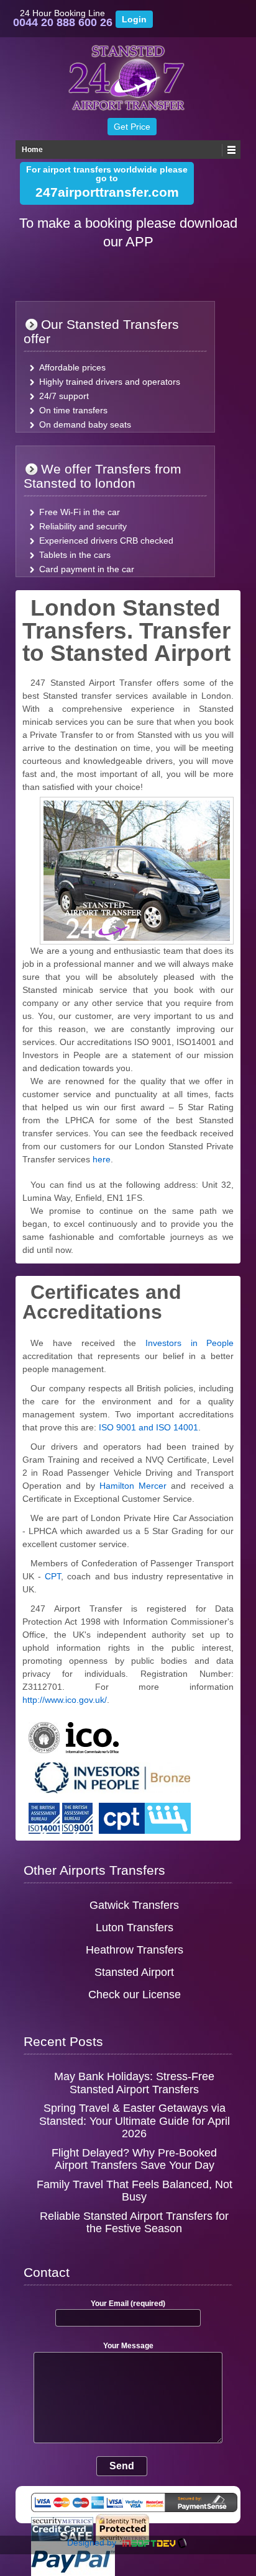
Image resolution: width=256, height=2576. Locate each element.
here (100, 1159)
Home (32, 150)
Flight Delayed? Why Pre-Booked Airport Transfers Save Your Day (134, 2159)
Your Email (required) (128, 2304)
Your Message (128, 2346)
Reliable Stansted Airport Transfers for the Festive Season (134, 2223)
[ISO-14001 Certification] (44, 1813)
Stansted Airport (134, 1972)
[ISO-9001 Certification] (77, 1813)
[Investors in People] (109, 1772)
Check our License (135, 1995)
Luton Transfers (135, 1928)
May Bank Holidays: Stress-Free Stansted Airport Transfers (134, 2083)
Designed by (93, 2542)
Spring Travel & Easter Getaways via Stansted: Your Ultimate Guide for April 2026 (135, 2121)
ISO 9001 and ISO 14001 (149, 1427)
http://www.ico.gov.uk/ (65, 1700)
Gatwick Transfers (134, 1905)
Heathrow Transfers (135, 1950)
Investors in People (190, 1343)
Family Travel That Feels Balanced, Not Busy (135, 2191)
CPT (53, 1576)
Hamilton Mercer (133, 1486)
